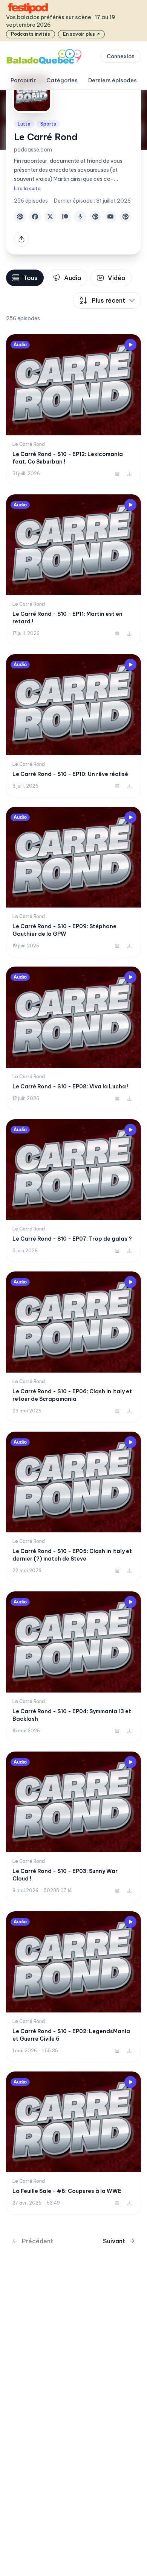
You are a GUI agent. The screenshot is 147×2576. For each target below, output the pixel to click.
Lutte (24, 124)
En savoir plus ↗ (81, 34)
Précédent (38, 2241)
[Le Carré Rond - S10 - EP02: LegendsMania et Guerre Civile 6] (73, 1987)
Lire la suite (27, 189)
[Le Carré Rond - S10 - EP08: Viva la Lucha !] (73, 1038)
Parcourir (23, 80)
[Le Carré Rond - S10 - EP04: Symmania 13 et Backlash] (73, 1667)
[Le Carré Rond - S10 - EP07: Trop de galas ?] (73, 1191)
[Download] (129, 474)
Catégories (62, 80)
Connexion (121, 56)
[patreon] (65, 217)
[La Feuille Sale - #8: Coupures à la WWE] (73, 2143)
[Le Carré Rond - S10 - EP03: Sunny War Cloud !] (73, 1827)
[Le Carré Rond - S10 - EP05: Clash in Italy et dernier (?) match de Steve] (73, 1507)
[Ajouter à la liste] (117, 474)
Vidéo (117, 278)
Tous (31, 278)
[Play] (130, 345)
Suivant (114, 2241)
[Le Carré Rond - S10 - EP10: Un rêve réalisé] (73, 726)
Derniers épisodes (113, 80)
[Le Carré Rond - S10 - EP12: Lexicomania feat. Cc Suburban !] (73, 410)
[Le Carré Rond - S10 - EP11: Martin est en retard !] (73, 570)
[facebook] (35, 217)
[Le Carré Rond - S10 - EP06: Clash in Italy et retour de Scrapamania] (73, 1347)
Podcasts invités (31, 34)
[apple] (80, 217)
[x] (50, 217)
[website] (20, 217)
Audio (73, 278)
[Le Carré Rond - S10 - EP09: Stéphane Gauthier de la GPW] (73, 882)
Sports (48, 124)
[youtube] (110, 217)
